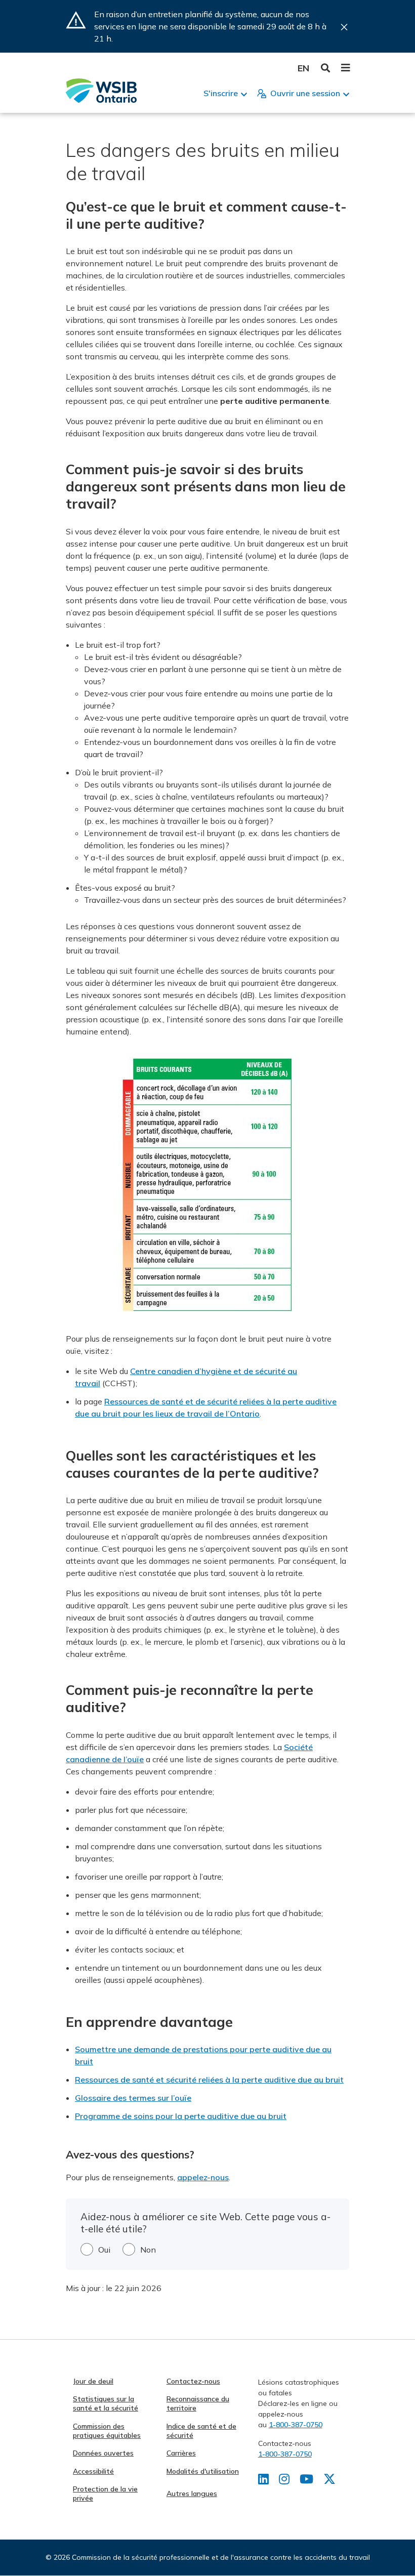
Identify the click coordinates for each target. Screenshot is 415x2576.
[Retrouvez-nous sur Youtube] (306, 2481)
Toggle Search (326, 68)
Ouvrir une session (305, 93)
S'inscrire (221, 93)
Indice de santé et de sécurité (201, 2431)
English (303, 68)
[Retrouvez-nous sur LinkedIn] (263, 2481)
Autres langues (192, 2494)
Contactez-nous (193, 2381)
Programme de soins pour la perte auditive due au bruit (181, 2116)
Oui (104, 2250)
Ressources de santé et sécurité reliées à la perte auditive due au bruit (209, 2080)
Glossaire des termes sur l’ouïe (133, 2098)
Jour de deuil (93, 2381)
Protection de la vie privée (105, 2494)
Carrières (181, 2453)
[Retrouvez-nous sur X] (329, 2481)
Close (344, 27)
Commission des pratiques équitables (107, 2431)
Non (148, 2250)
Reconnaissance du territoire (198, 2403)
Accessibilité (93, 2471)
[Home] (101, 91)
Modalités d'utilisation (203, 2471)
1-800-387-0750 (296, 2425)
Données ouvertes (103, 2453)
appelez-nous (203, 2177)
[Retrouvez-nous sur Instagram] (284, 2481)
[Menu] (345, 68)
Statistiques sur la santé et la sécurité (106, 2403)
